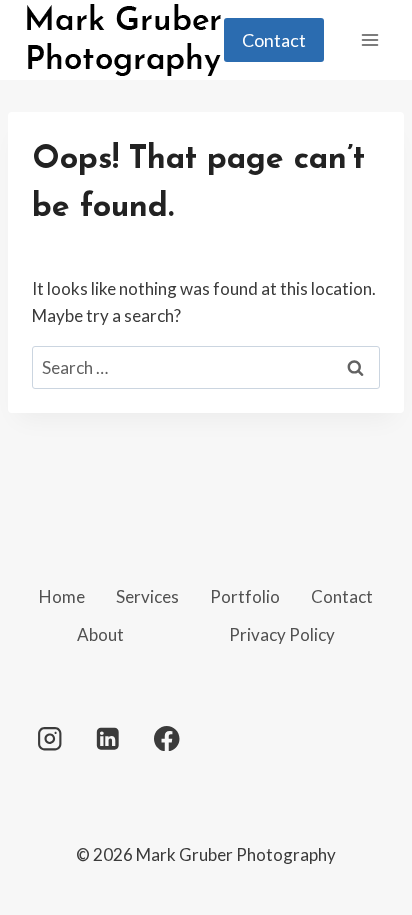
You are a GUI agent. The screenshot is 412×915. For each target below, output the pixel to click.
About (100, 634)
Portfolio (245, 596)
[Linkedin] (108, 738)
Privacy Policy (282, 634)
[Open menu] (369, 39)
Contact (274, 40)
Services (147, 596)
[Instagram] (49, 738)
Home (62, 596)
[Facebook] (166, 738)
